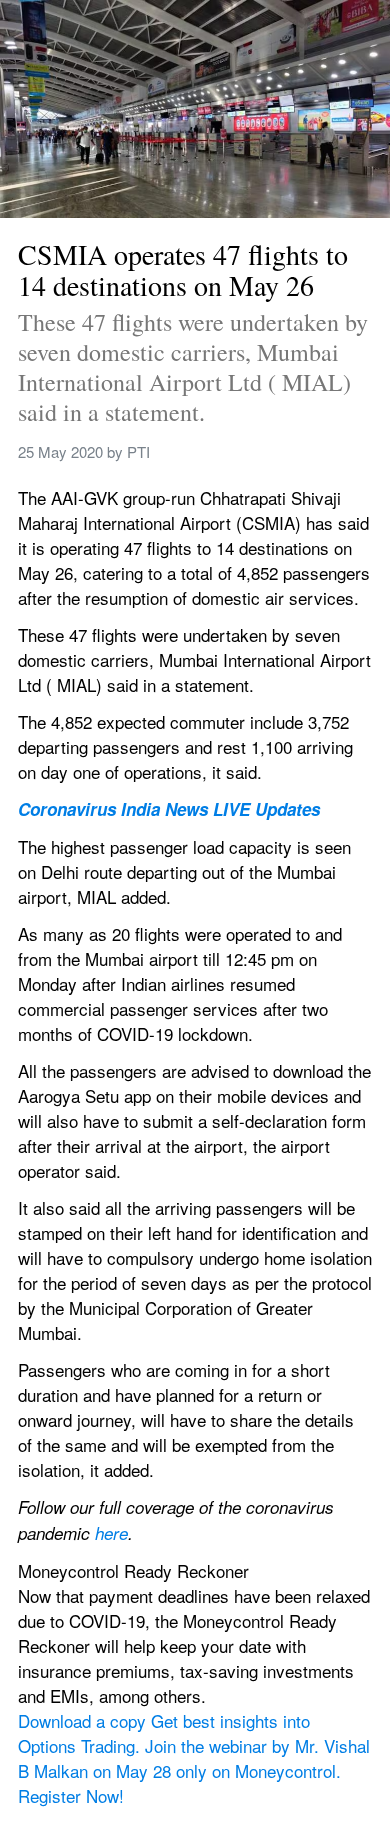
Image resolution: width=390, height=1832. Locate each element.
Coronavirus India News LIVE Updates (169, 809)
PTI (138, 451)
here (111, 1533)
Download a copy (84, 1720)
